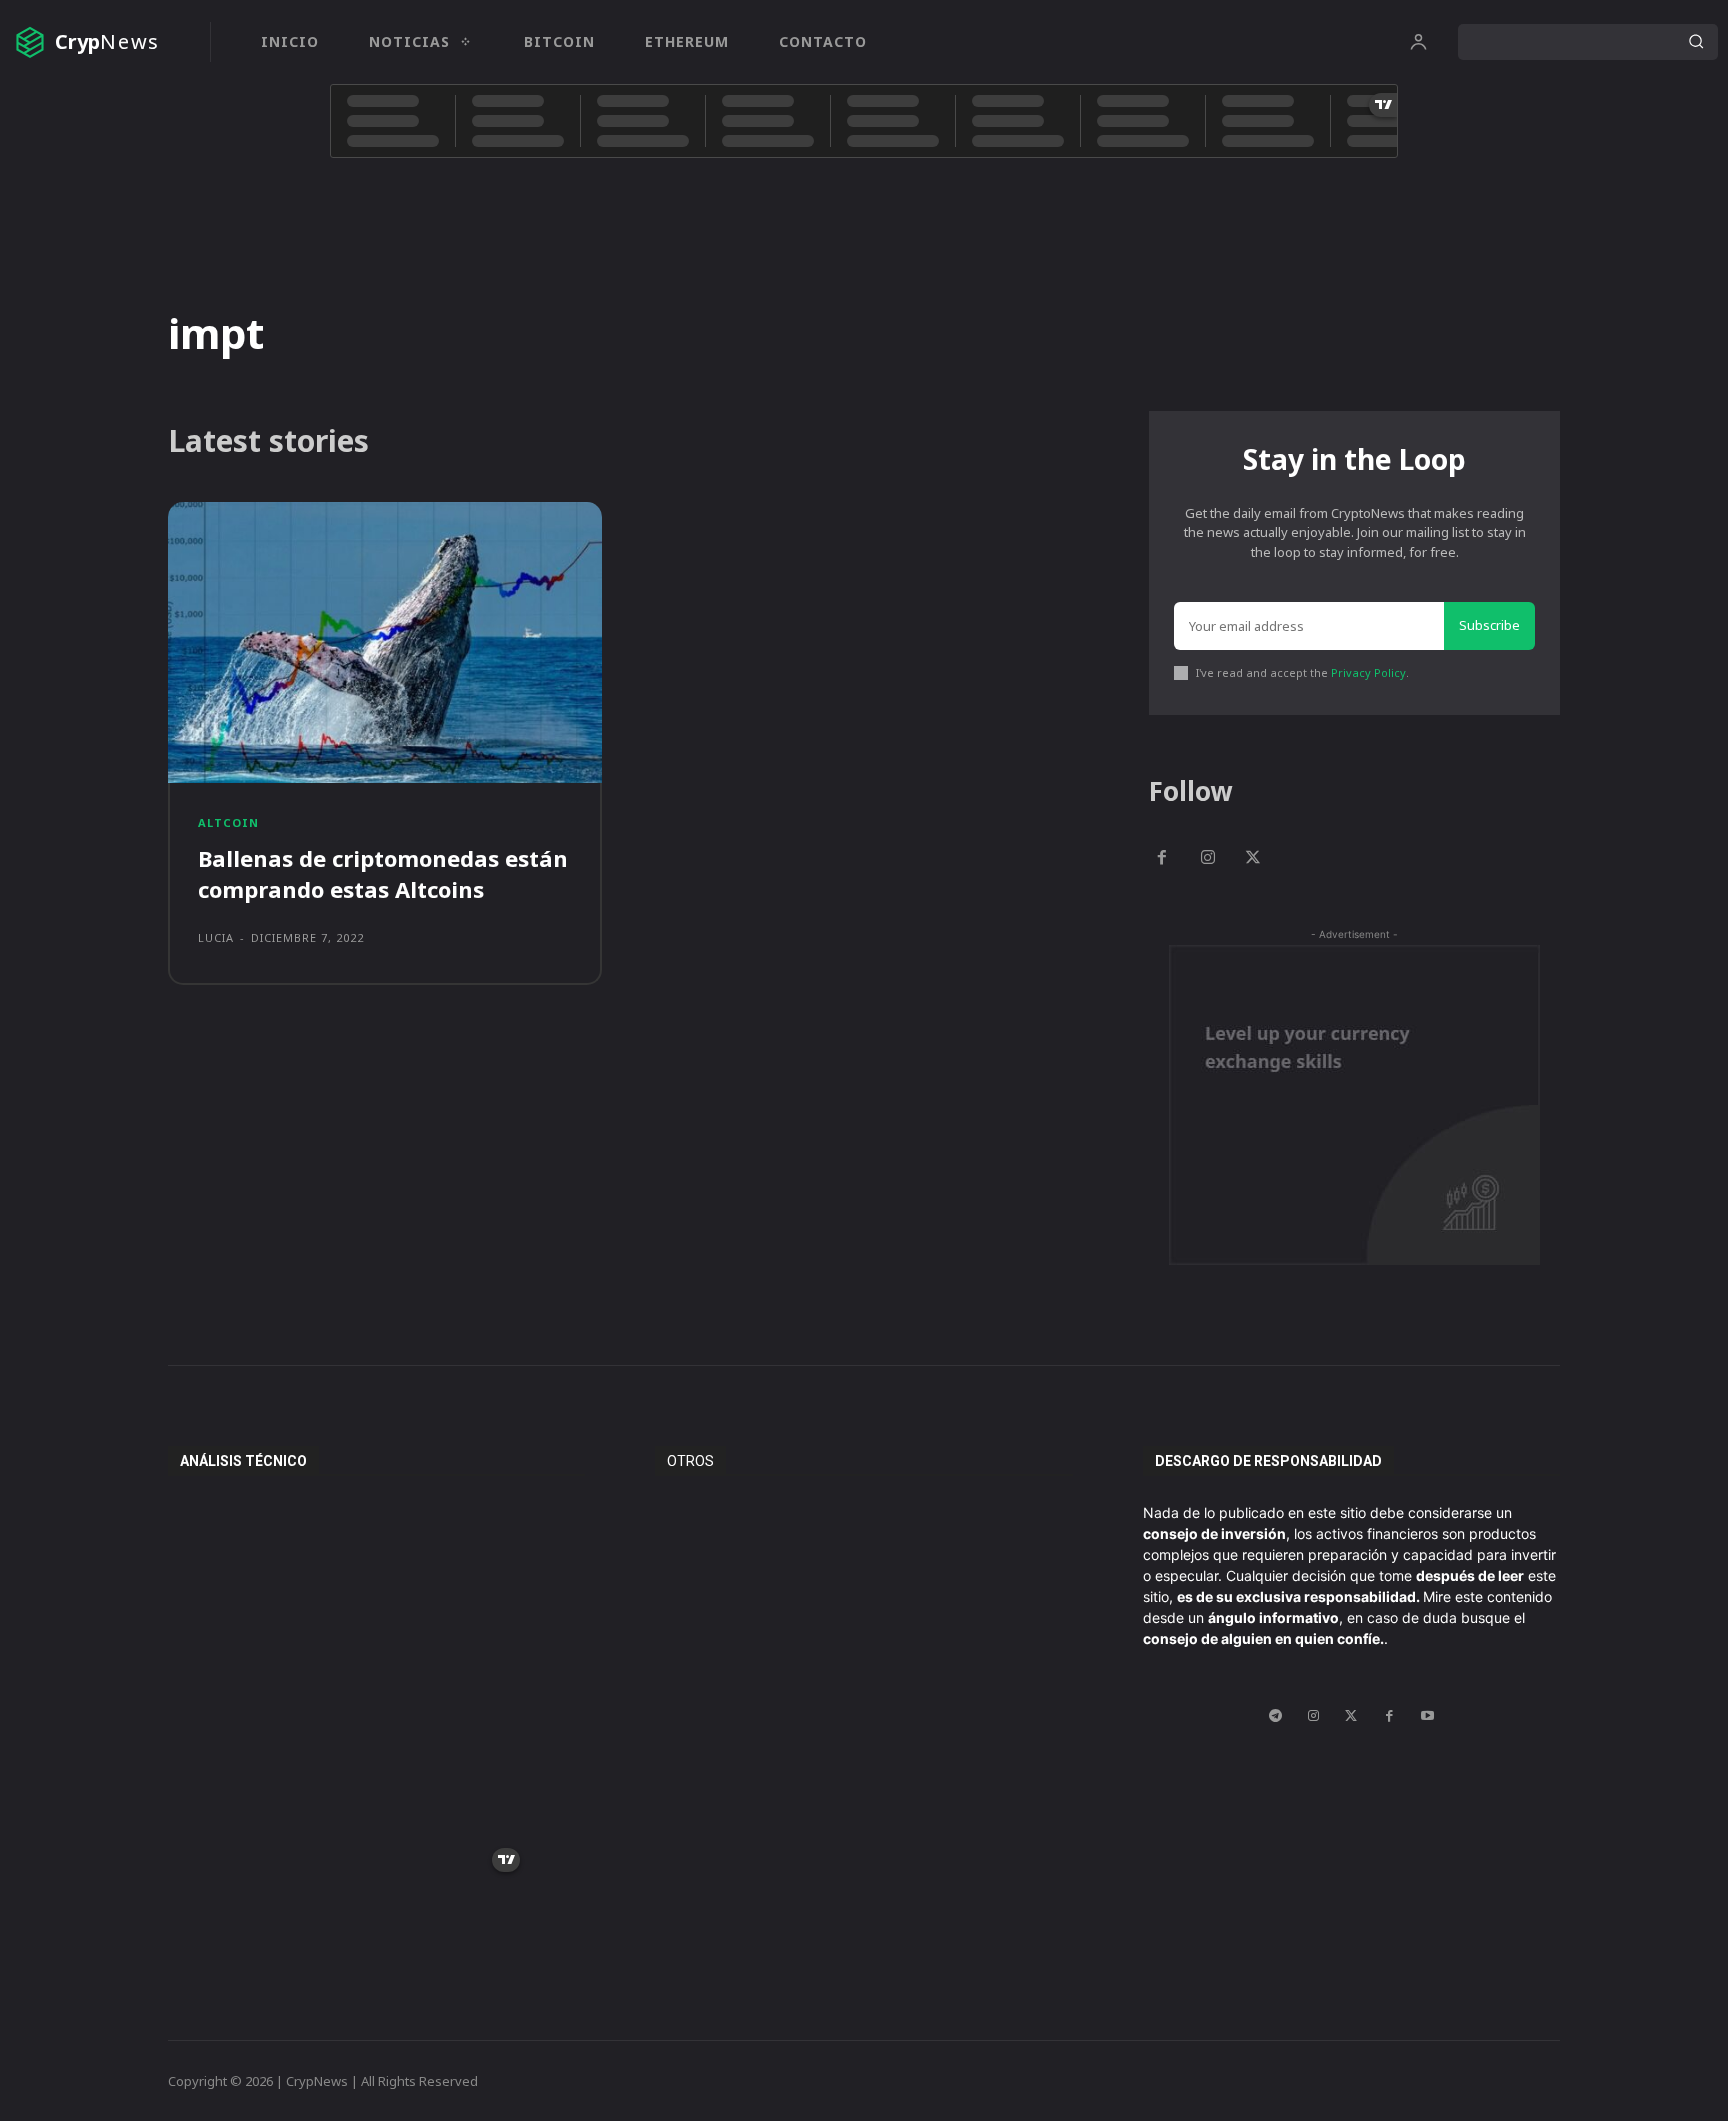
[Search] (1696, 42)
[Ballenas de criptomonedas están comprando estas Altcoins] (385, 643)
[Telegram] (1275, 1716)
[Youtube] (1427, 1716)
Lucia (216, 937)
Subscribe (1489, 625)
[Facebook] (1162, 859)
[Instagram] (1208, 859)
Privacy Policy (1368, 672)
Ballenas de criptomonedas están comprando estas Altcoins (383, 873)
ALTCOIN (228, 822)
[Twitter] (1254, 859)
